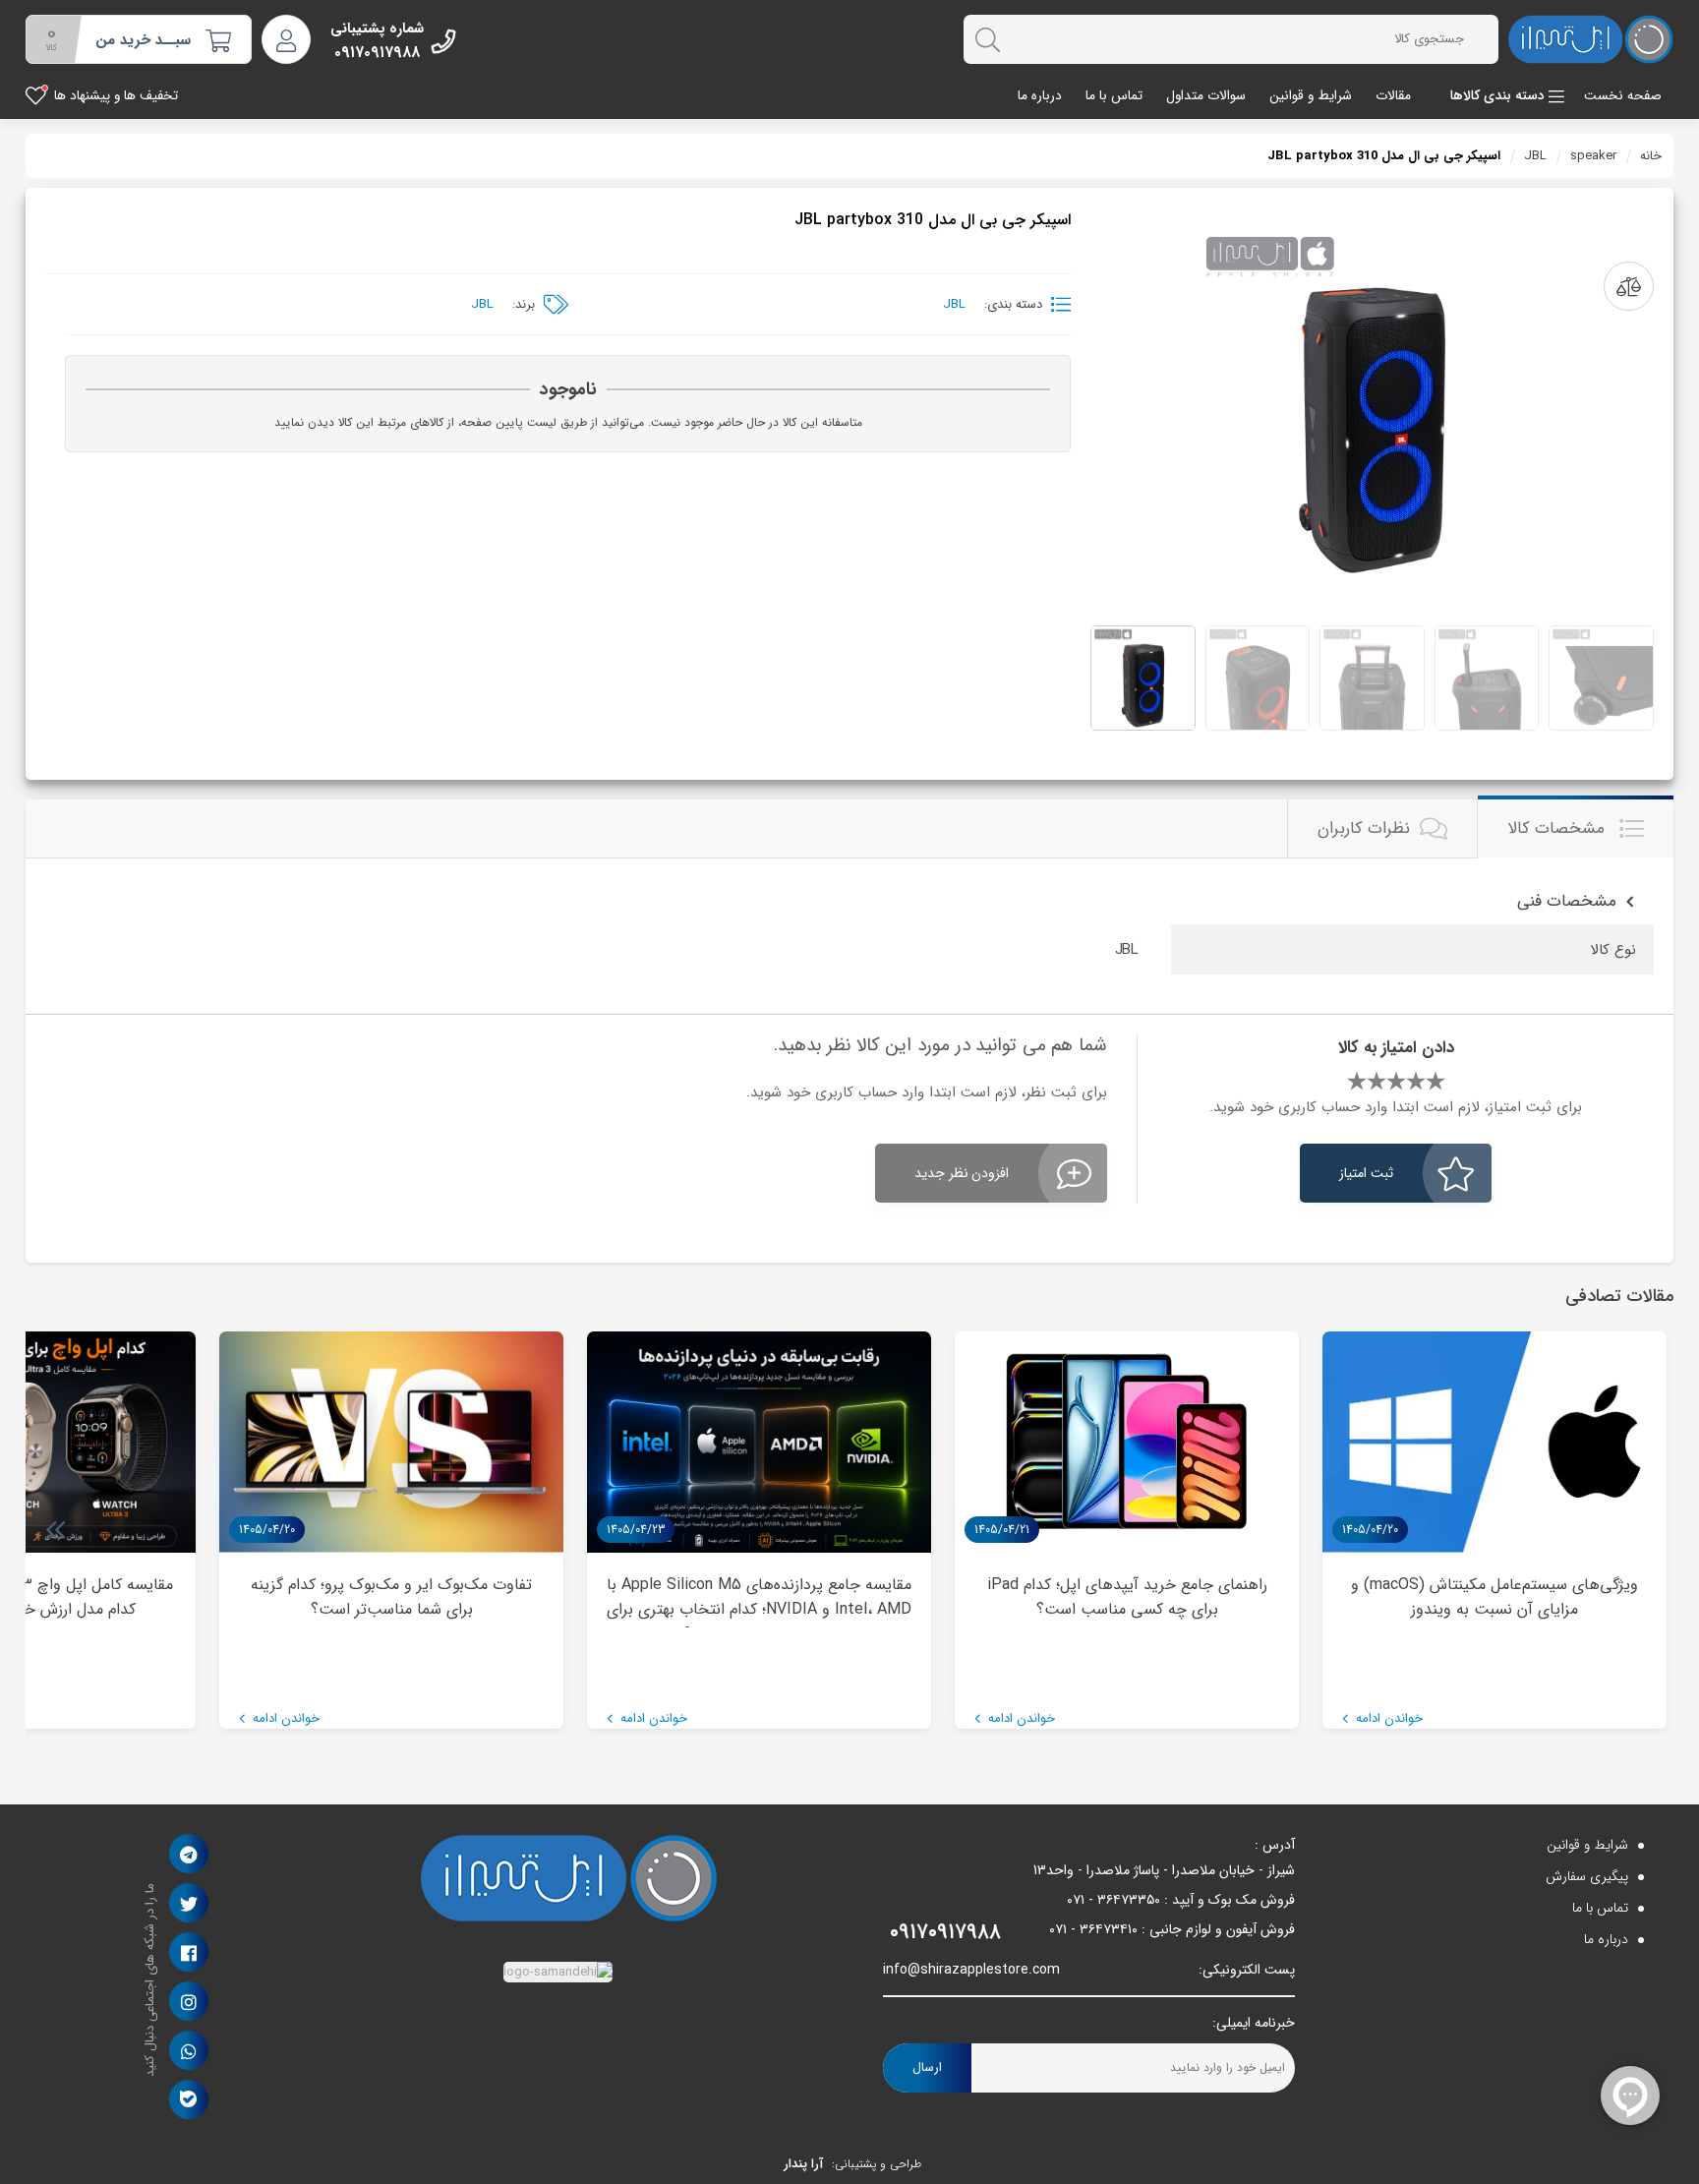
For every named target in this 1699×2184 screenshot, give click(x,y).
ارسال (927, 2067)
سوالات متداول (1206, 96)
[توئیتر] (189, 1903)
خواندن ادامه (1387, 1718)
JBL (1535, 156)
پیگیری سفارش (1587, 1876)
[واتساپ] (189, 2050)
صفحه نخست (1623, 96)
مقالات (1393, 96)
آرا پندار (803, 2164)
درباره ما (1040, 96)
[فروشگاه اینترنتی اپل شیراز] (1591, 39)
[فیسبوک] (189, 1952)
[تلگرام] (188, 1854)
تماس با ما (1114, 96)
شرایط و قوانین (1311, 96)
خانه (1651, 156)
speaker (1593, 156)
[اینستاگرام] (189, 2001)
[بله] (188, 2099)
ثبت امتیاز (1366, 1173)
